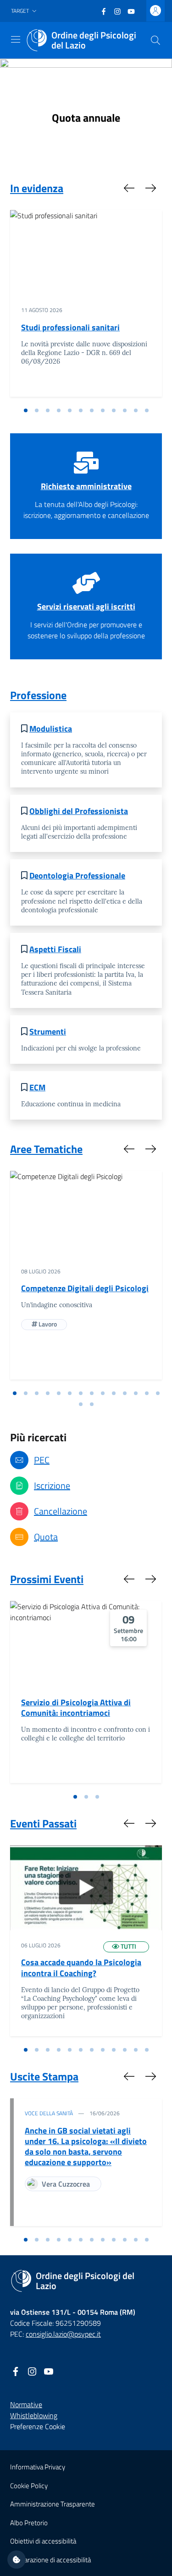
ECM (37, 1087)
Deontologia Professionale (77, 876)
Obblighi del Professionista (79, 811)
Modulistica (51, 729)
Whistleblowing (34, 2415)
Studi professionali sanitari (70, 327)
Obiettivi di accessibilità (43, 2541)
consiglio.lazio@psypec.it (63, 2334)
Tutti (128, 1946)
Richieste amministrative (86, 486)
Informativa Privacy (38, 2467)
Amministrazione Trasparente (53, 2504)
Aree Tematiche (46, 1149)
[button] (25, 11)
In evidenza (37, 188)
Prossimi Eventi (47, 1579)
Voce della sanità (50, 2113)
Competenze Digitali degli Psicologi (85, 1288)
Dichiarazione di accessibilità (50, 2560)
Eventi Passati (43, 1823)
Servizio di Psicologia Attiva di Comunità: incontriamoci (76, 1708)
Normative (26, 2404)
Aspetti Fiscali (55, 949)
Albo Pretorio (29, 2523)
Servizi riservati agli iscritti (86, 606)
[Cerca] (155, 40)
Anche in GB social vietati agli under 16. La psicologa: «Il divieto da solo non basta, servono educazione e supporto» (86, 2146)
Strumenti (48, 1032)
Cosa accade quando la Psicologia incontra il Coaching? (81, 1967)
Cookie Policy (29, 2486)
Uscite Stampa (44, 2076)
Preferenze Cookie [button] (38, 2426)
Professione (38, 695)
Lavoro (47, 1324)
